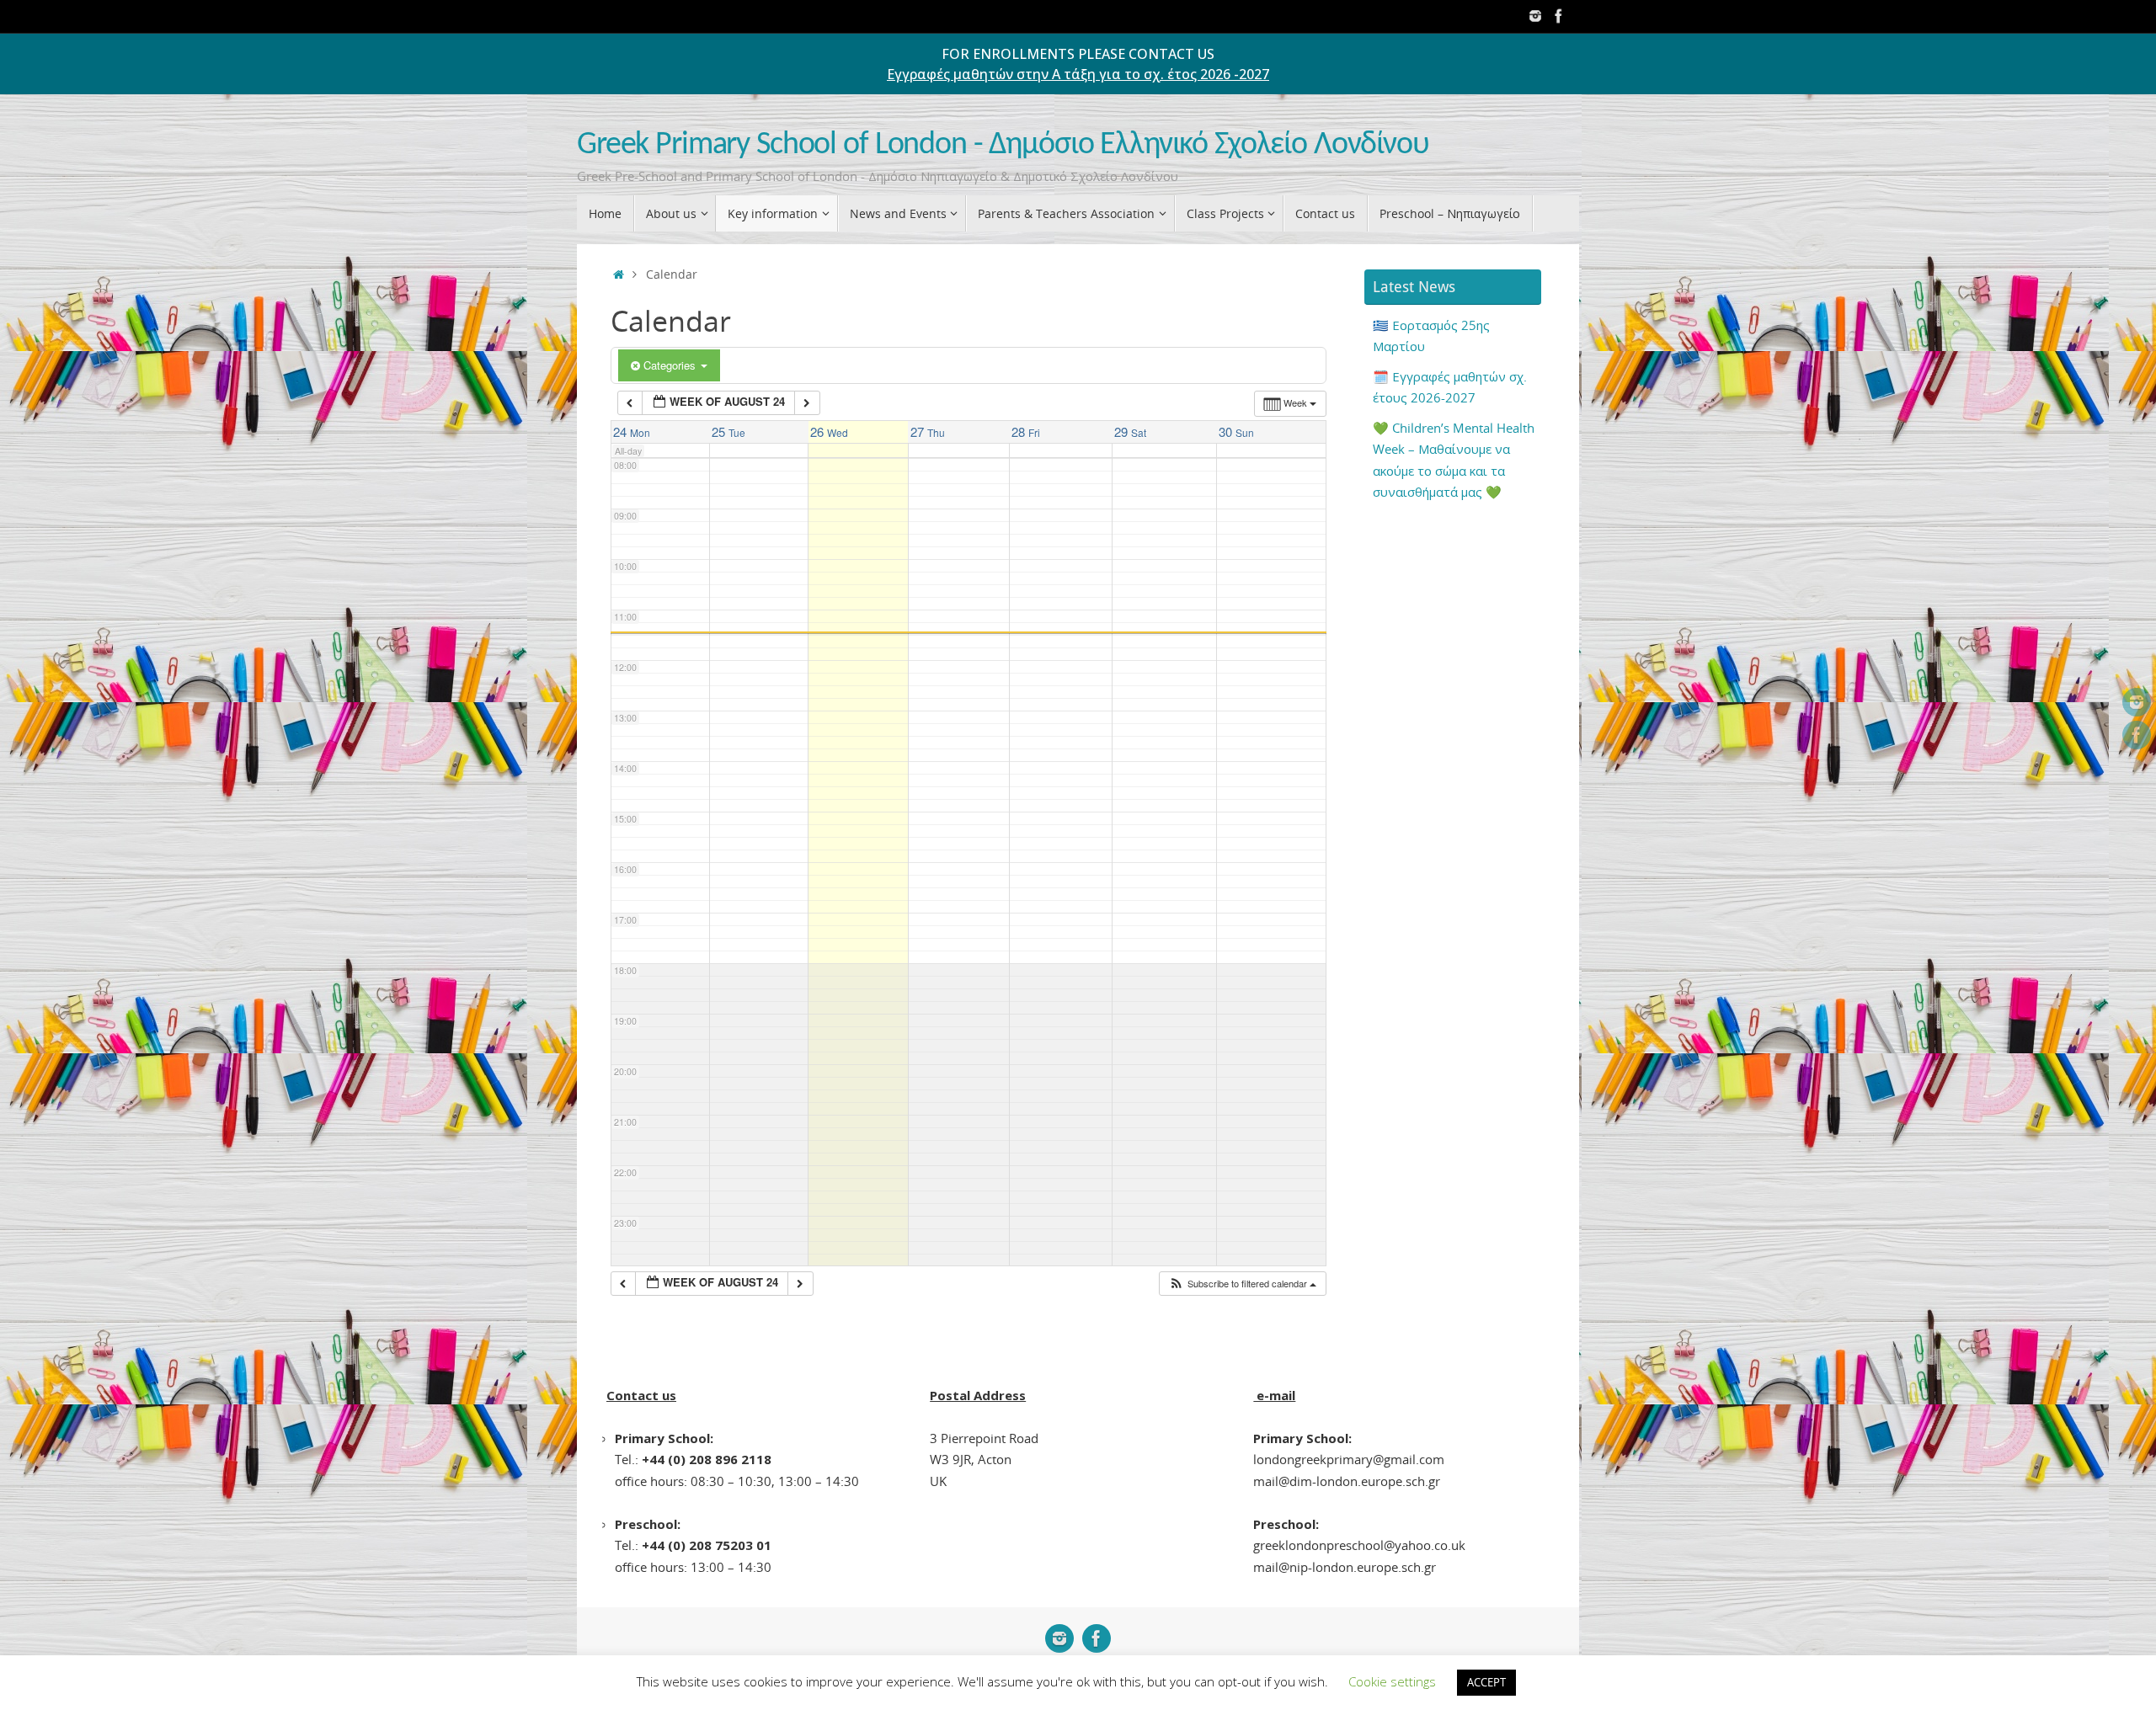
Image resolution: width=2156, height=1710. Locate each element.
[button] (1242, 1284)
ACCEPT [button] (1486, 1682)
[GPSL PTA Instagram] (1535, 16)
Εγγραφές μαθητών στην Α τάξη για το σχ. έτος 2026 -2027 (1078, 74)
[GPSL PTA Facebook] (1559, 16)
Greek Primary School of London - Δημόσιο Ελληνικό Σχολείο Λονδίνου (1003, 145)
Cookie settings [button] (1392, 1681)
